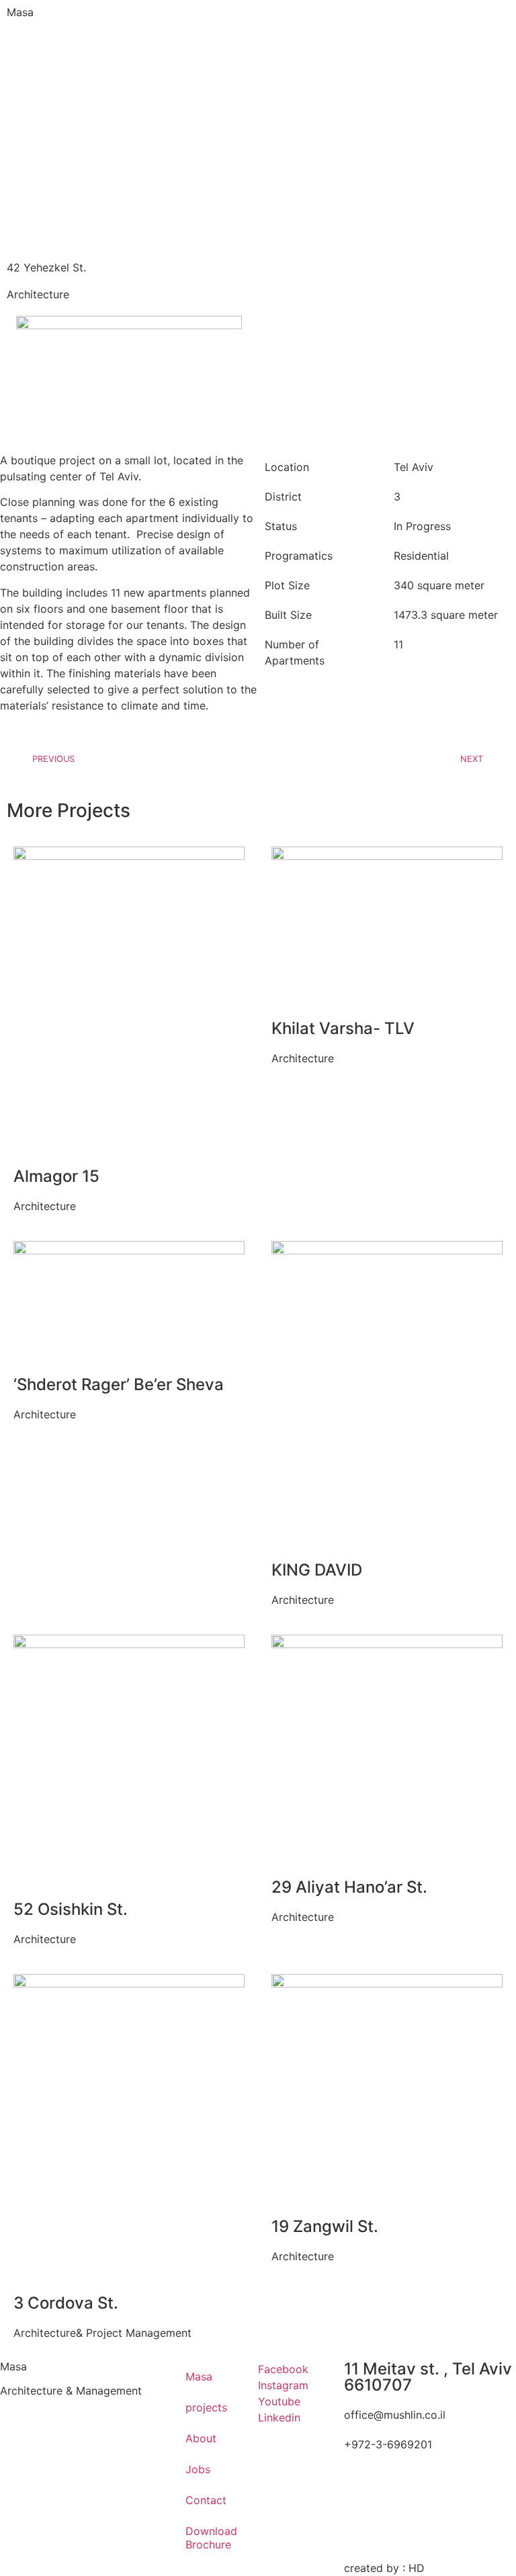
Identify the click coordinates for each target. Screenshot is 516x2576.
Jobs (198, 2469)
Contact (206, 2500)
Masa (20, 12)
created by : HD (384, 2568)
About (201, 2438)
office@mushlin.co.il (395, 2415)
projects (206, 2407)
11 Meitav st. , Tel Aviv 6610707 (428, 2377)
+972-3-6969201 (388, 2444)
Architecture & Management (71, 2391)
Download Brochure (211, 2538)
